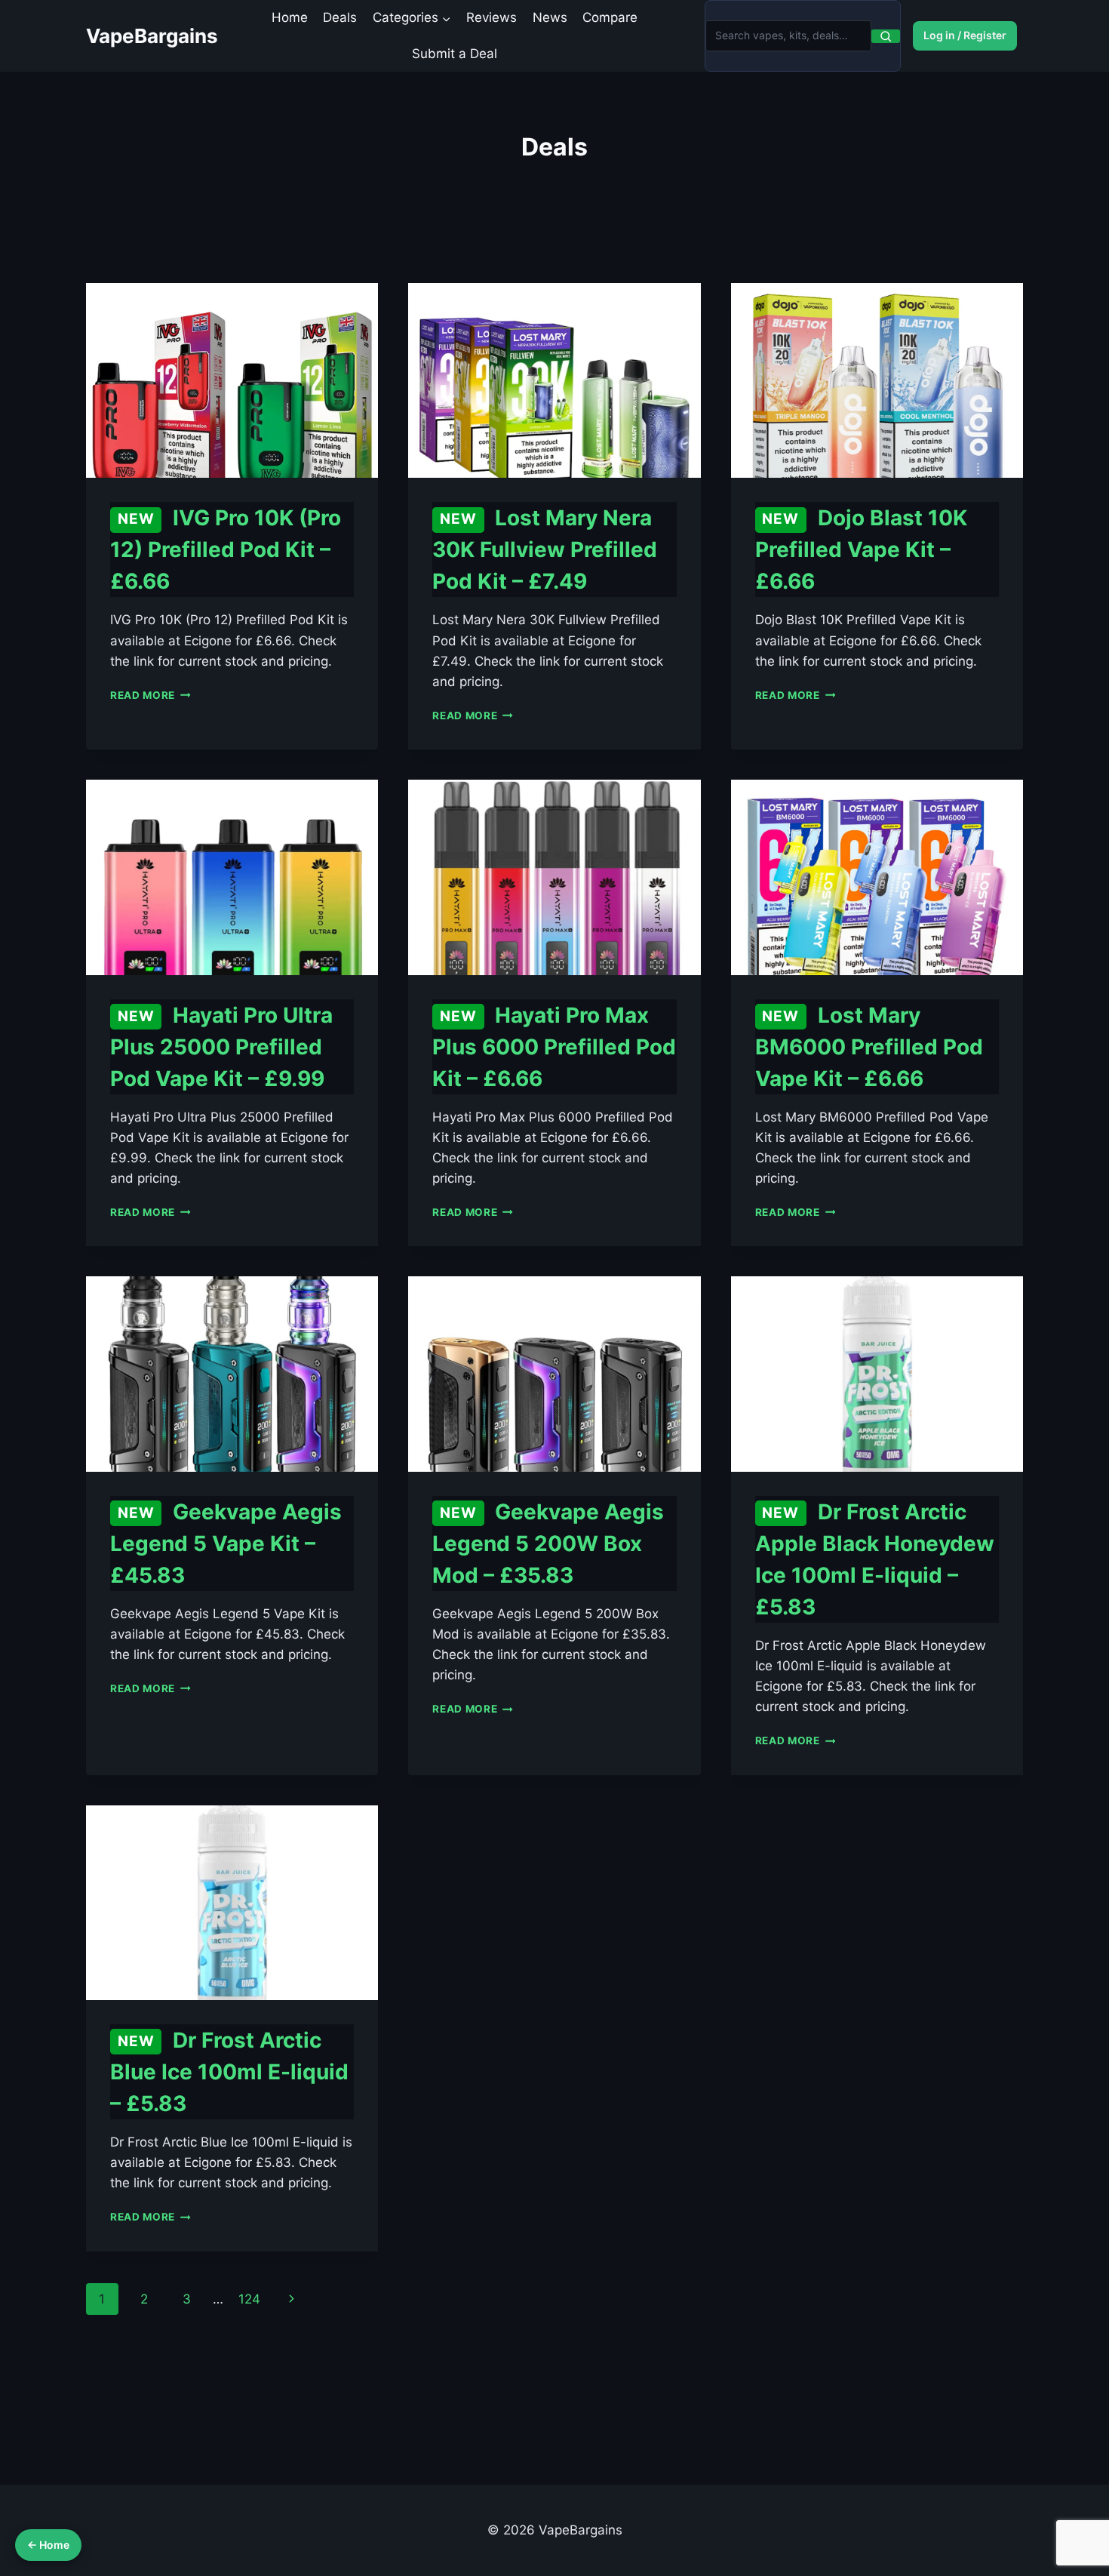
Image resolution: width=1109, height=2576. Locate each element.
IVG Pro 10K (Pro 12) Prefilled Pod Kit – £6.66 (226, 549)
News (550, 17)
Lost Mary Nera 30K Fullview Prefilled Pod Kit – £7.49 (545, 549)
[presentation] (232, 380)
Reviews (492, 17)
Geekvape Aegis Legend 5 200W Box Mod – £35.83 (548, 1543)
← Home (48, 2545)
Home (290, 17)
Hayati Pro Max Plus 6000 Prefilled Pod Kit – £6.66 (554, 1047)
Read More (151, 695)
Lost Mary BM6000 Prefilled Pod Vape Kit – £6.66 (869, 1047)
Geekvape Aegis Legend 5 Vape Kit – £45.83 (226, 1543)
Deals (340, 17)
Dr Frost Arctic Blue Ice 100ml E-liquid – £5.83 (229, 2072)
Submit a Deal (455, 54)
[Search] (886, 36)
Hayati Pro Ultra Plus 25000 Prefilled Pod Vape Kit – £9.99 (221, 1047)
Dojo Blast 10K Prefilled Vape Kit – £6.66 (861, 549)
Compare (610, 17)
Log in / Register (965, 35)
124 (249, 2299)
